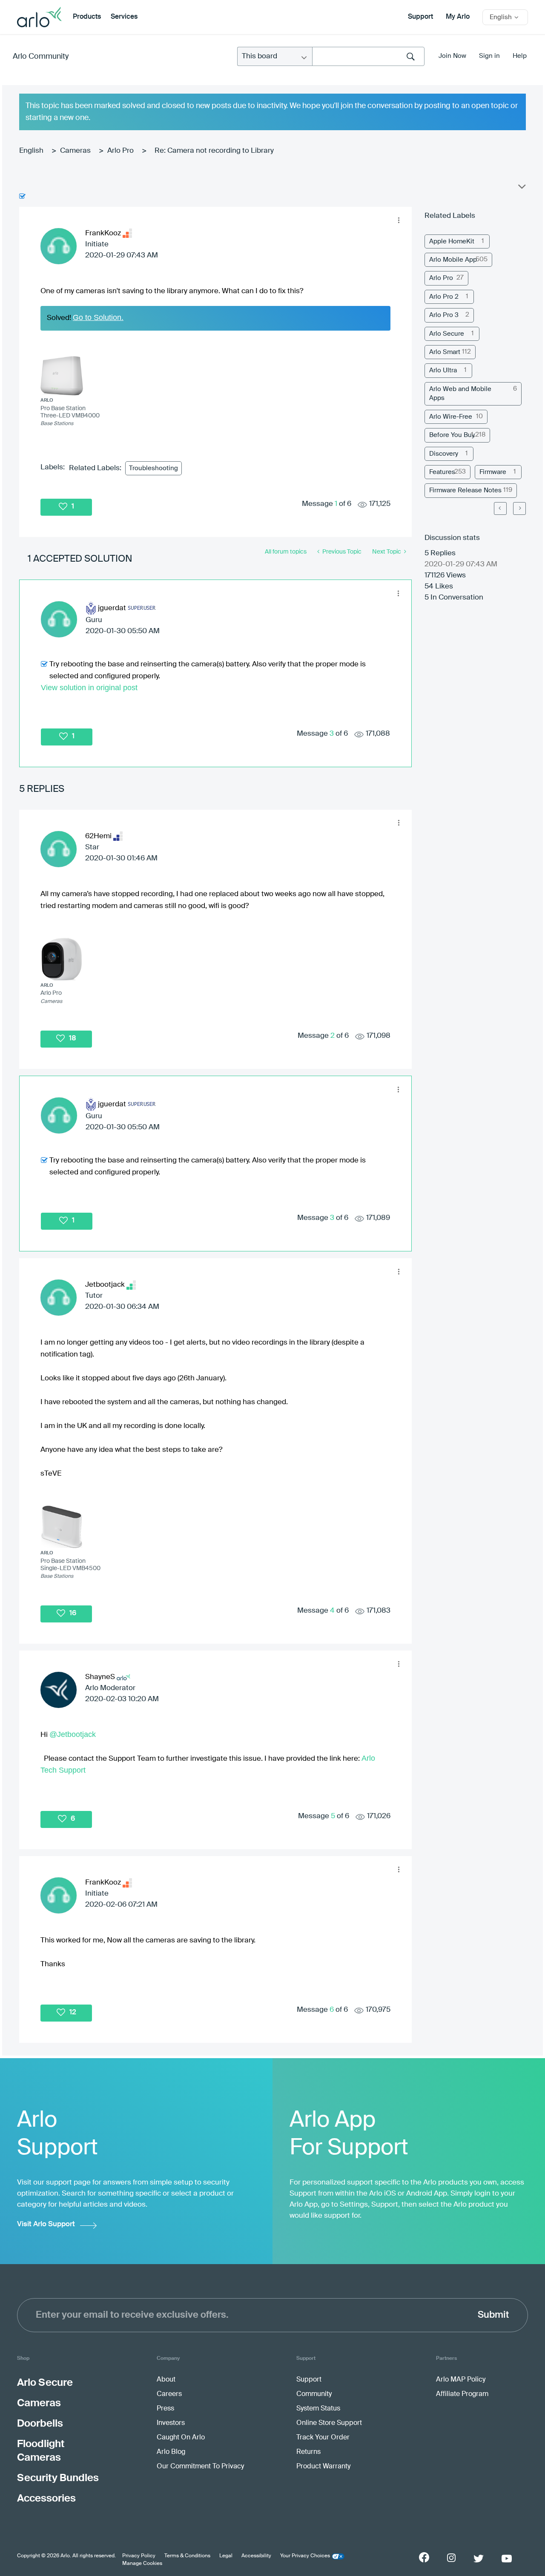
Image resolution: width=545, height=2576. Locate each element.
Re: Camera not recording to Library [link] (214, 151)
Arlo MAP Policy (461, 2380)
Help (520, 56)
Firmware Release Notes (465, 490)
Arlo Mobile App (453, 260)
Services (124, 17)
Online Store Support (329, 2423)
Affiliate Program (462, 2394)
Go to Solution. (98, 317)
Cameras (75, 151)
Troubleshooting (153, 468)
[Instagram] (451, 2558)
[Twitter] (479, 2559)
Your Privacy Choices (305, 2556)
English (31, 151)
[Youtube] (507, 2559)
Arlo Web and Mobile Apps (460, 394)
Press (165, 2409)
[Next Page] (519, 508)
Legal (226, 2556)
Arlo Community (41, 57)
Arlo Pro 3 (444, 315)
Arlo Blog (171, 2452)
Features (442, 472)
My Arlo (458, 17)
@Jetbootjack (73, 1734)
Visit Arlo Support (46, 2224)
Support (420, 17)
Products (87, 17)
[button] (399, 220)
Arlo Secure (447, 334)
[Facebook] (424, 2557)
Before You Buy (452, 435)
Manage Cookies (142, 2564)
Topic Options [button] (521, 188)
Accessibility (256, 2556)
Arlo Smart (445, 352)
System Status (318, 2409)
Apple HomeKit (452, 241)
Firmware (493, 472)
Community (314, 2394)
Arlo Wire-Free (451, 417)
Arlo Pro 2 (444, 297)
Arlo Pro (120, 151)
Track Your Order (323, 2438)
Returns (308, 2452)
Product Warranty (323, 2467)
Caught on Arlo (181, 2438)
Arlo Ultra (443, 370)
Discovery (444, 454)
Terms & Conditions (187, 2556)
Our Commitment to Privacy (200, 2467)
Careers (169, 2394)
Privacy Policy (139, 2556)
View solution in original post (89, 688)
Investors (171, 2423)
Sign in (489, 56)
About (166, 2380)
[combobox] (368, 56)
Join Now (452, 56)
